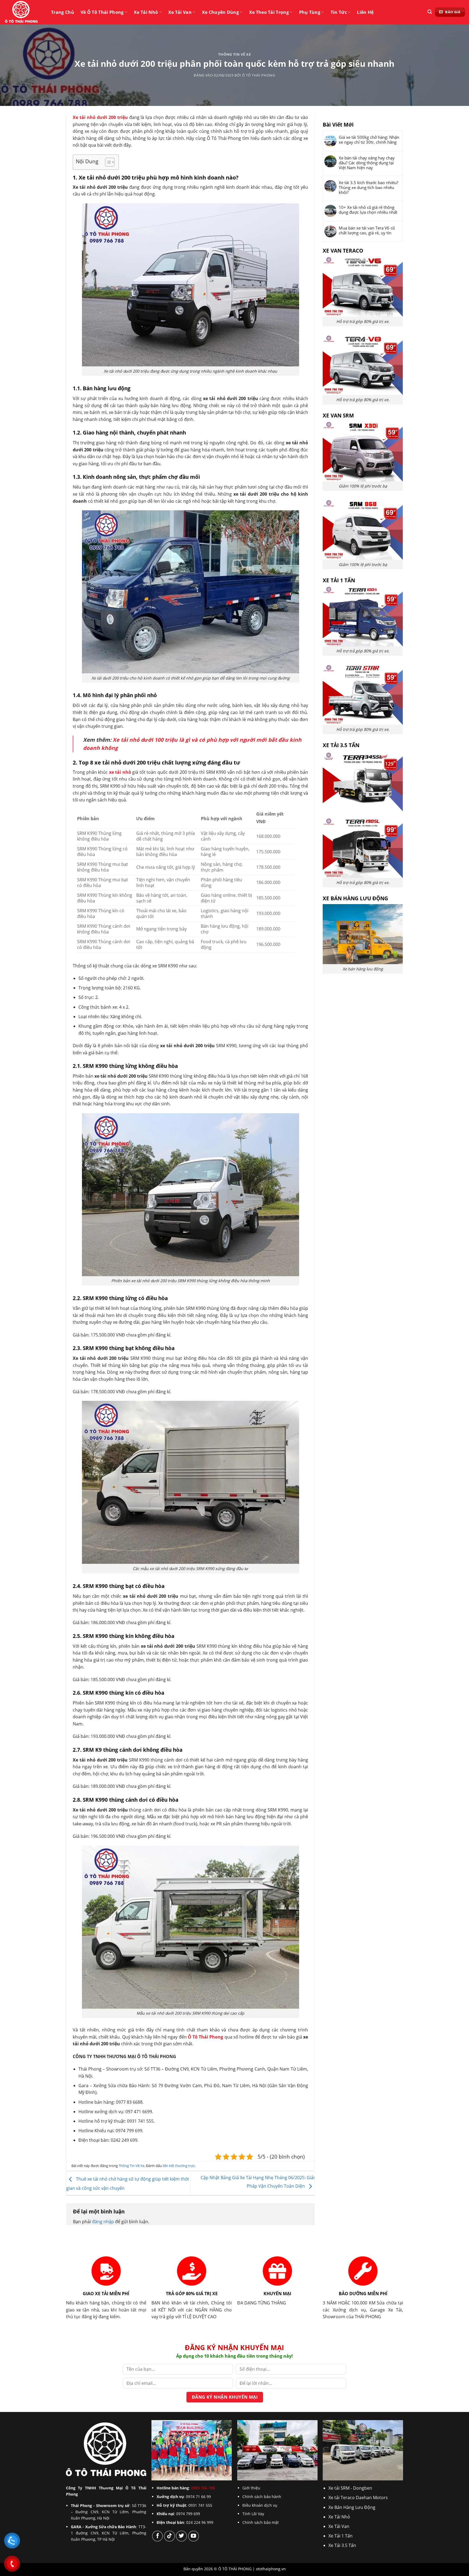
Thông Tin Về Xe (235, 54)
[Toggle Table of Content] (107, 162)
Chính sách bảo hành (262, 2497)
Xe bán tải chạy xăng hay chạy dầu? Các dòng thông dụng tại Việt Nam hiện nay (367, 163)
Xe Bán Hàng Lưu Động (352, 2507)
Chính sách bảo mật (261, 2522)
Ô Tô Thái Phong (259, 75)
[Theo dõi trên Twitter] (181, 2536)
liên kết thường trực (179, 2166)
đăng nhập (103, 2222)
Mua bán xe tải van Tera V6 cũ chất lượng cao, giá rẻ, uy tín (367, 230)
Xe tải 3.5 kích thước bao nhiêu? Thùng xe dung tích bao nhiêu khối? (368, 187)
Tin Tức (339, 12)
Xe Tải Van (180, 12)
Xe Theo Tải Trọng (269, 12)
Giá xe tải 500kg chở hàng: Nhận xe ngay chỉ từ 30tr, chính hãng (369, 140)
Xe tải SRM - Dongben (350, 2488)
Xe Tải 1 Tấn (340, 2536)
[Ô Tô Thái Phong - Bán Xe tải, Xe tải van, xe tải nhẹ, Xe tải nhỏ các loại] (22, 12)
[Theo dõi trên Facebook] (157, 2536)
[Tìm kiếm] (430, 12)
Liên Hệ (365, 12)
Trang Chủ (63, 12)
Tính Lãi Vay (253, 2514)
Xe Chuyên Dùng (220, 12)
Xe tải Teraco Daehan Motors (358, 2498)
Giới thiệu (251, 2488)
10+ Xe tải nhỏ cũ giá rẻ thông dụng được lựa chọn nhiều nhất (368, 210)
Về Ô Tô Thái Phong (102, 12)
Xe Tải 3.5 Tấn (342, 2545)
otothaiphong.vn (271, 2569)
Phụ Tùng (310, 12)
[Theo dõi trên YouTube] (194, 2536)
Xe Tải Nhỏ (146, 12)
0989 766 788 (203, 2488)
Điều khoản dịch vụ (260, 2505)
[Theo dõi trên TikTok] (169, 2536)
